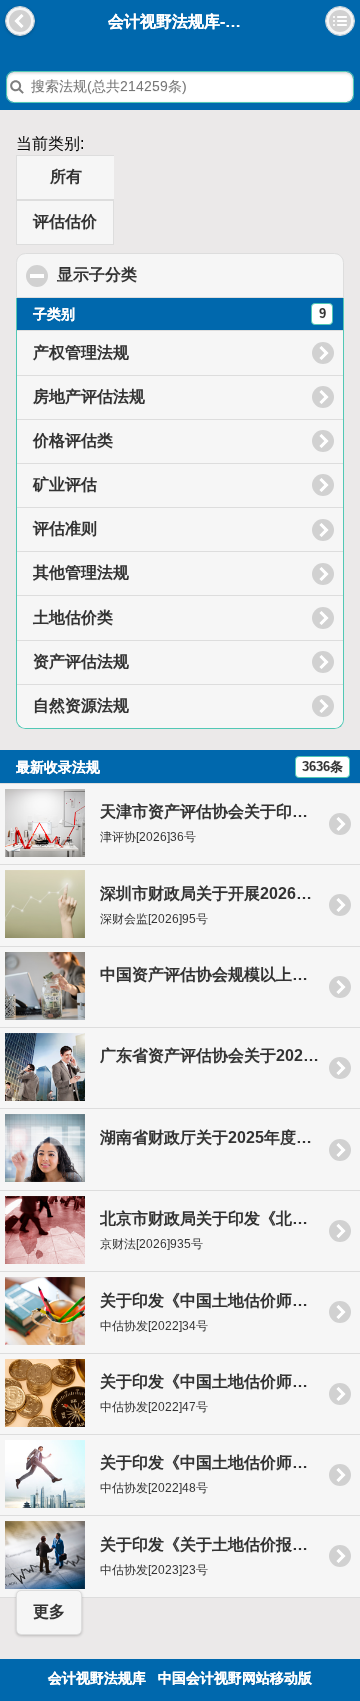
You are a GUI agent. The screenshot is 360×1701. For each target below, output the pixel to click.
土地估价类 (73, 617)
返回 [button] (20, 21)
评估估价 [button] (65, 221)
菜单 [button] (340, 21)
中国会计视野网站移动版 (235, 1678)
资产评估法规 (81, 661)
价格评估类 (73, 440)
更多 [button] (49, 1611)
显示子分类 (193, 274)
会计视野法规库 (97, 1678)
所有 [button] (66, 176)
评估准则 (65, 528)
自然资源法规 (81, 705)
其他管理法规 (81, 572)
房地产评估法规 (89, 396)
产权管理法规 (81, 352)
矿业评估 (65, 484)
